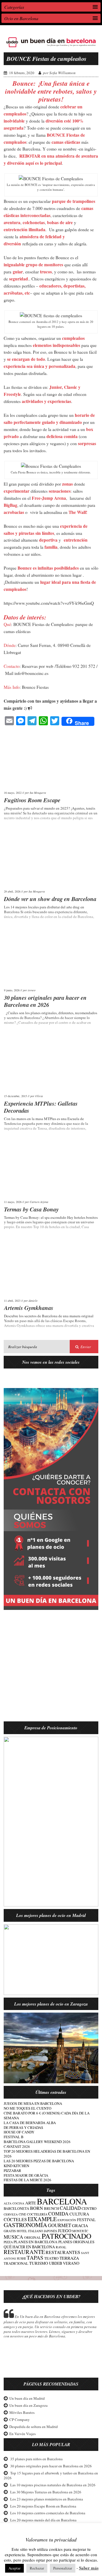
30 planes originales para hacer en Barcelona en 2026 (45, 1001)
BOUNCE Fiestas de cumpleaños (46, 59)
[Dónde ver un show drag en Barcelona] (51, 859)
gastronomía (25, 2225)
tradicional (16, 2263)
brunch (51, 2209)
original (32, 2237)
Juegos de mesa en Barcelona (33, 2103)
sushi (21, 2258)
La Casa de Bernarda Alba (30, 2123)
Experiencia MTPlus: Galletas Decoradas (41, 1107)
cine (22, 2214)
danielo (33, 1301)
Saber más (89, 2568)
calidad (70, 2208)
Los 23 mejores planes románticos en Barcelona (47, 2499)
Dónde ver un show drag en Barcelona (50, 899)
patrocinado (66, 2236)
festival (86, 2220)
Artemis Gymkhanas (29, 1308)
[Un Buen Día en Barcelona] (51, 47)
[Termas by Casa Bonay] (51, 1169)
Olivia (39, 1096)
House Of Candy (19, 2132)
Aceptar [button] (14, 2568)
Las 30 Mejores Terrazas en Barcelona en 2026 (46, 2492)
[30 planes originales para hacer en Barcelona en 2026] (51, 958)
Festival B (14, 2137)
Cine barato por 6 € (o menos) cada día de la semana (47, 2115)
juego (65, 2230)
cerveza (11, 2214)
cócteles (15, 2219)
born (37, 2208)
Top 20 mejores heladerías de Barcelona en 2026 (47, 2154)
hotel (22, 2231)
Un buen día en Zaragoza (28, 2405)
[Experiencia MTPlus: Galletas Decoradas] (51, 1064)
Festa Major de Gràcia (26, 2175)
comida (58, 2213)
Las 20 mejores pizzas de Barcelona (39, 2161)
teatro (51, 2258)
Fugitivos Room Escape (32, 800)
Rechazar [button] (37, 2568)
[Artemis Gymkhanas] (51, 1268)
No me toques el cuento (27, 2108)
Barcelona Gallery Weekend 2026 (37, 2142)
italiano (36, 2231)
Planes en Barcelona (36, 2242)
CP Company (20, 2420)
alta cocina (14, 2203)
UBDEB (56, 2263)
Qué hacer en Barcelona (29, 2247)
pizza (8, 2242)
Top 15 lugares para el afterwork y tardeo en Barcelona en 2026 (51, 2475)
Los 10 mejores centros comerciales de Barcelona (48, 2513)
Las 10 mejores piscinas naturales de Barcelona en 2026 (53, 2485)
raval (61, 2247)
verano (71, 2263)
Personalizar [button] (63, 2568)
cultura (79, 2214)
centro (89, 2208)
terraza (69, 2258)
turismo (39, 2263)
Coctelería (37, 2214)
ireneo (32, 990)
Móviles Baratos (22, 2412)
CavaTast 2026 (17, 2146)
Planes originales (76, 2242)
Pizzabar (12, 2170)
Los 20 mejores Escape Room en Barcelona (43, 2506)
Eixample (42, 2219)
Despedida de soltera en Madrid (34, 2427)
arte (31, 2203)
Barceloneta (16, 2209)
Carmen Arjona (39, 1202)
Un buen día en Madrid (27, 2398)
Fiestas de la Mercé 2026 (27, 2180)
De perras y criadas (23, 2127)
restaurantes (63, 2252)
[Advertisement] (51, 1669)
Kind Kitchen (16, 2166)
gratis (10, 2231)
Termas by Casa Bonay (31, 1209)
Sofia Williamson (62, 73)
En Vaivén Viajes (23, 2434)
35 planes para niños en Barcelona (36, 2459)
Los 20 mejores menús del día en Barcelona (43, 2520)
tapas (35, 2258)
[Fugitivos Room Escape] (51, 760)
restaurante (24, 2252)
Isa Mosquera (38, 793)
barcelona (62, 2201)
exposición (67, 2220)
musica (13, 2237)
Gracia (80, 2225)
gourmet (59, 2225)
